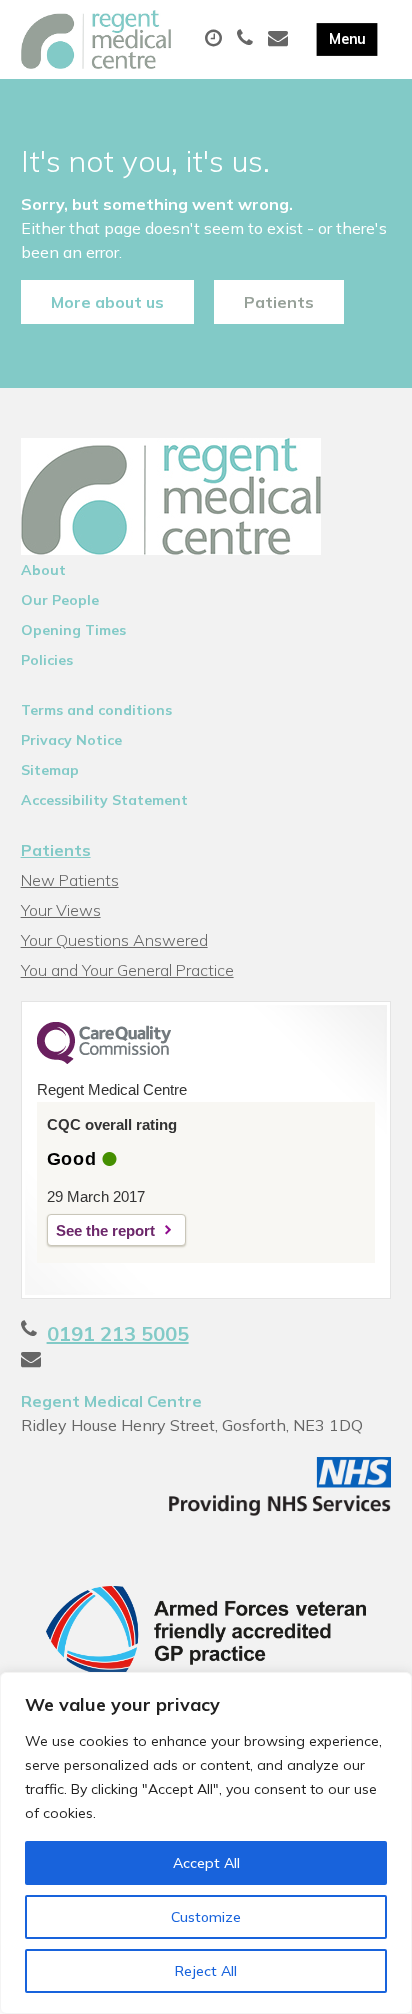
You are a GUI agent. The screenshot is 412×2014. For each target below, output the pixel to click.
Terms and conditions (96, 710)
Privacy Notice (71, 740)
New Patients (70, 880)
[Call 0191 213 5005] (247, 39)
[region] (206, 1843)
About (43, 570)
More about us (107, 302)
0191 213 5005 (118, 1333)
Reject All (206, 1971)
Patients (279, 302)
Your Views (61, 910)
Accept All (206, 1863)
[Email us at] (280, 39)
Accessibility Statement (104, 800)
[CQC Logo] (104, 1059)
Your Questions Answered (114, 940)
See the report (105, 1230)
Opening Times (73, 630)
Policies (47, 660)
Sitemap (50, 770)
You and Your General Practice (127, 970)
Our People (60, 600)
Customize (206, 1917)
